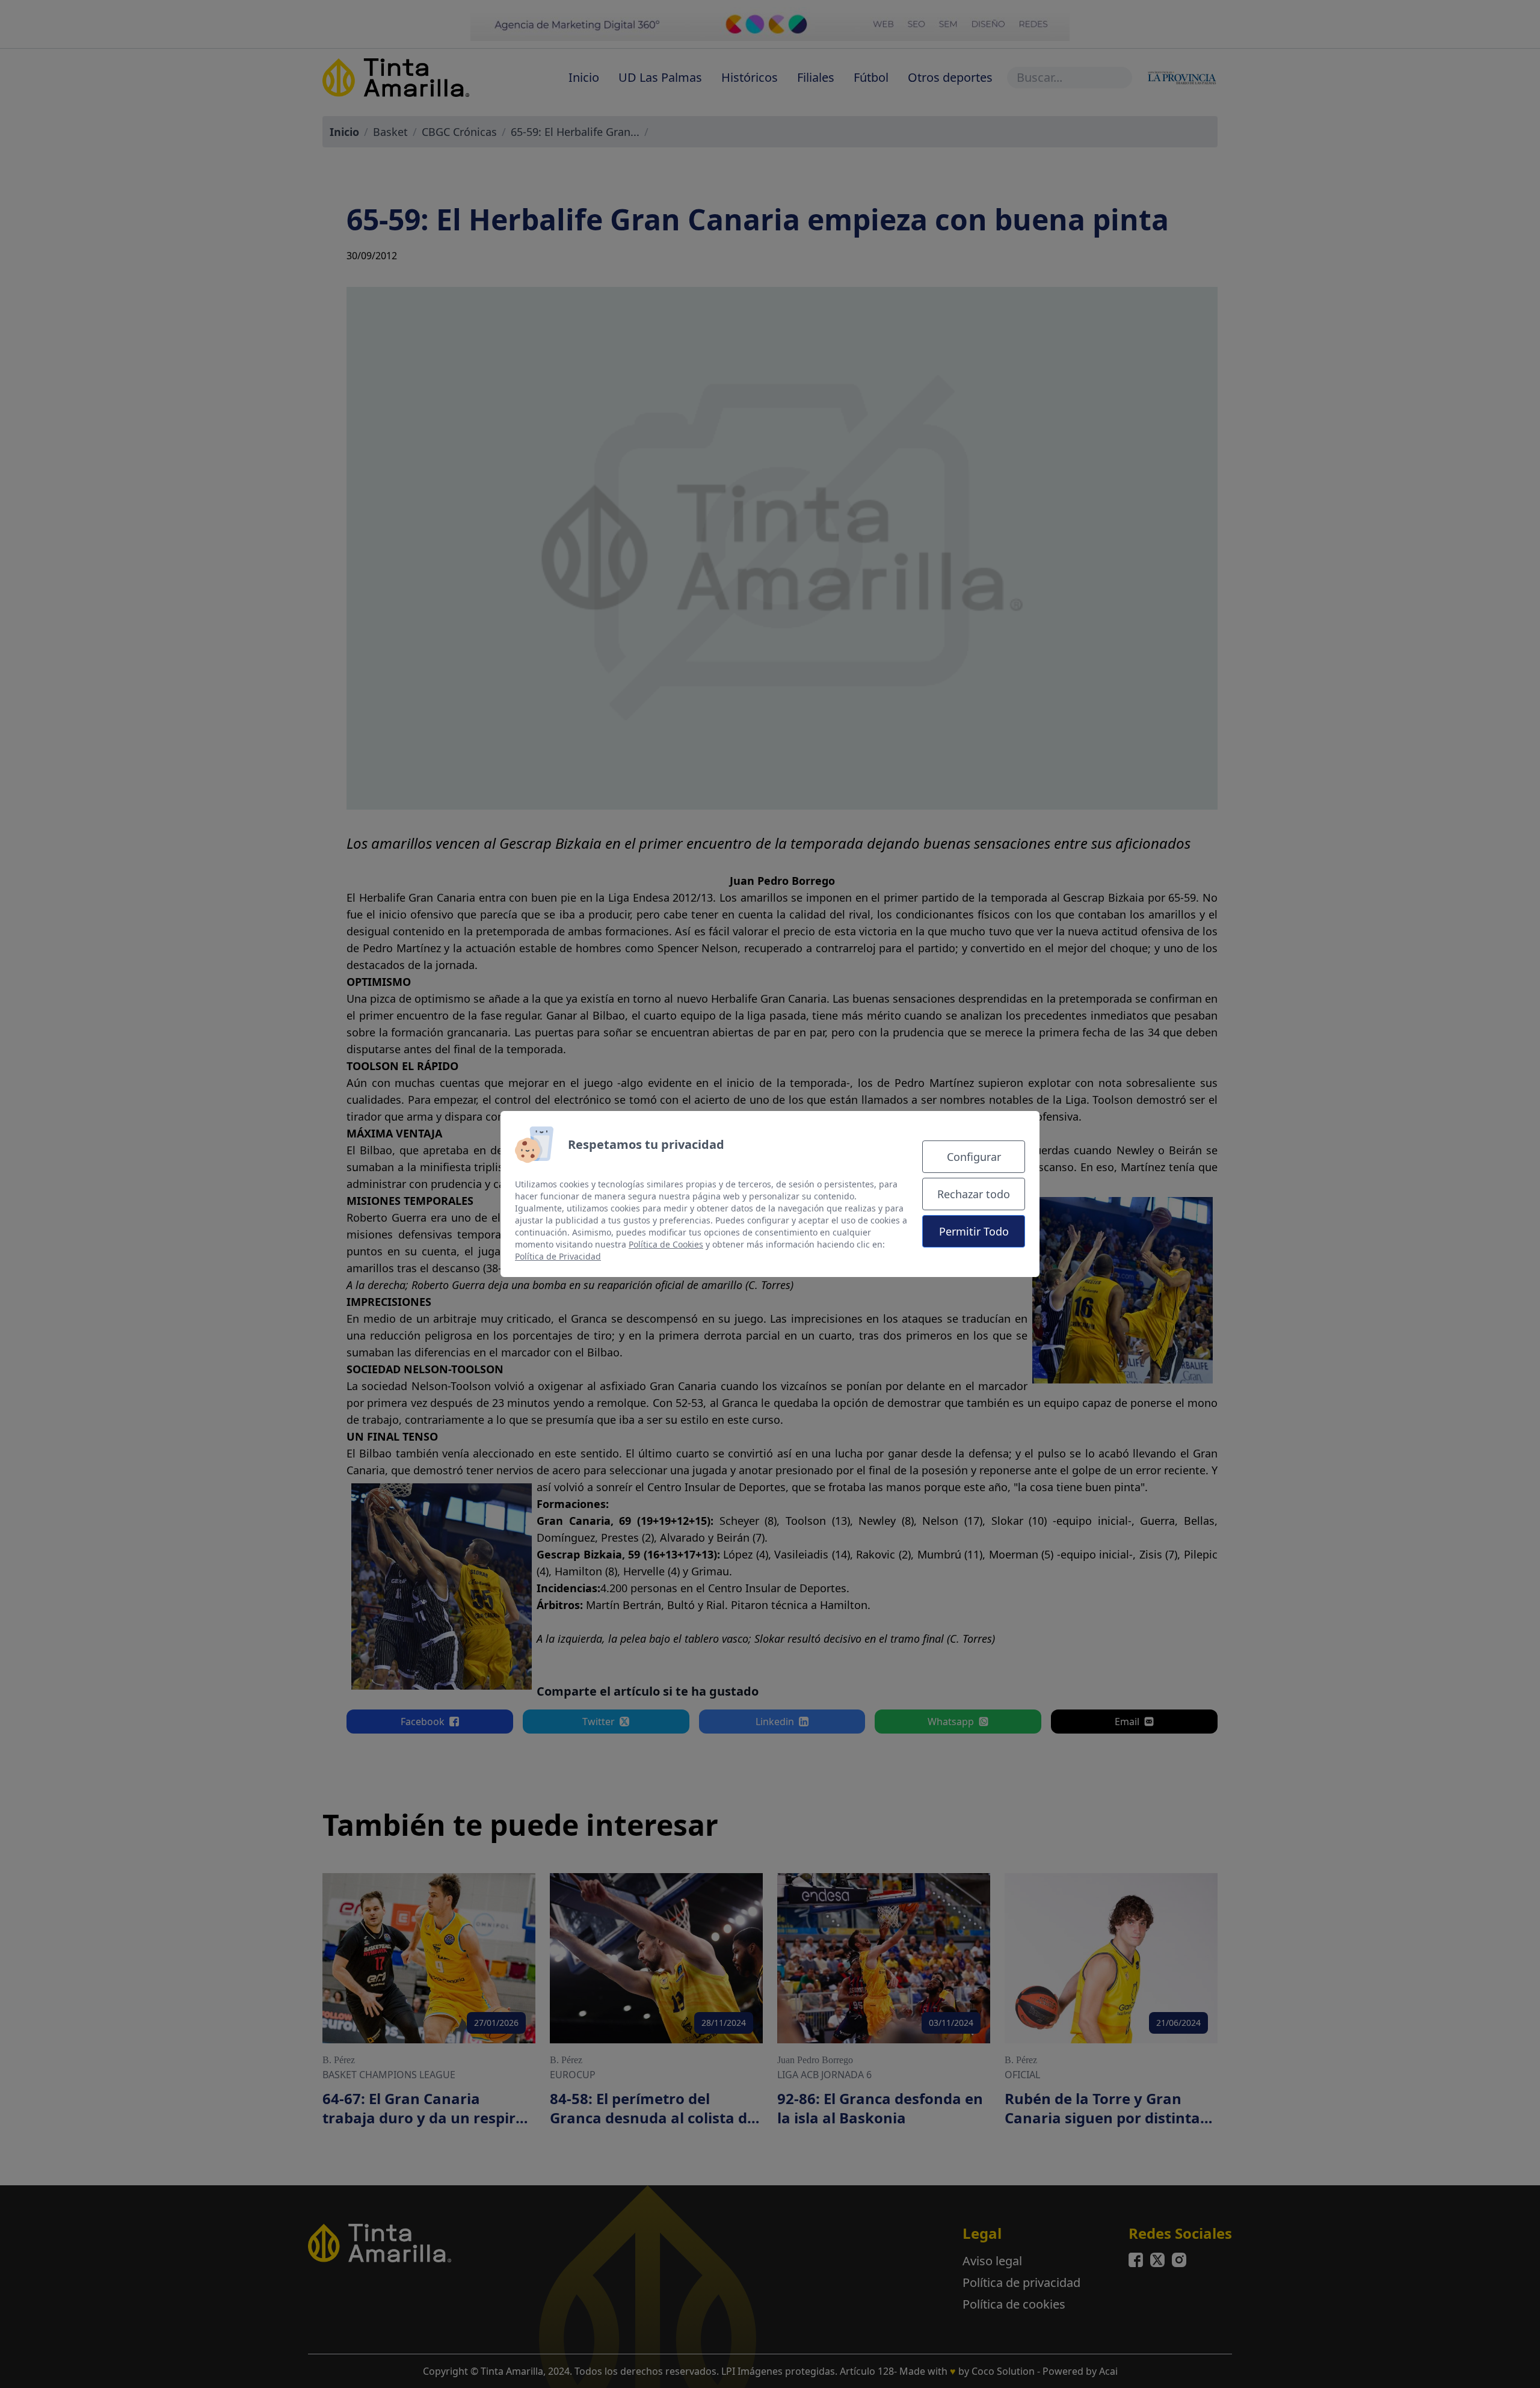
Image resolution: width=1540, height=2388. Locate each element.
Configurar (974, 1157)
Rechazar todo (974, 1194)
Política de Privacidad (558, 1256)
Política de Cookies (666, 1244)
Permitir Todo (974, 1231)
